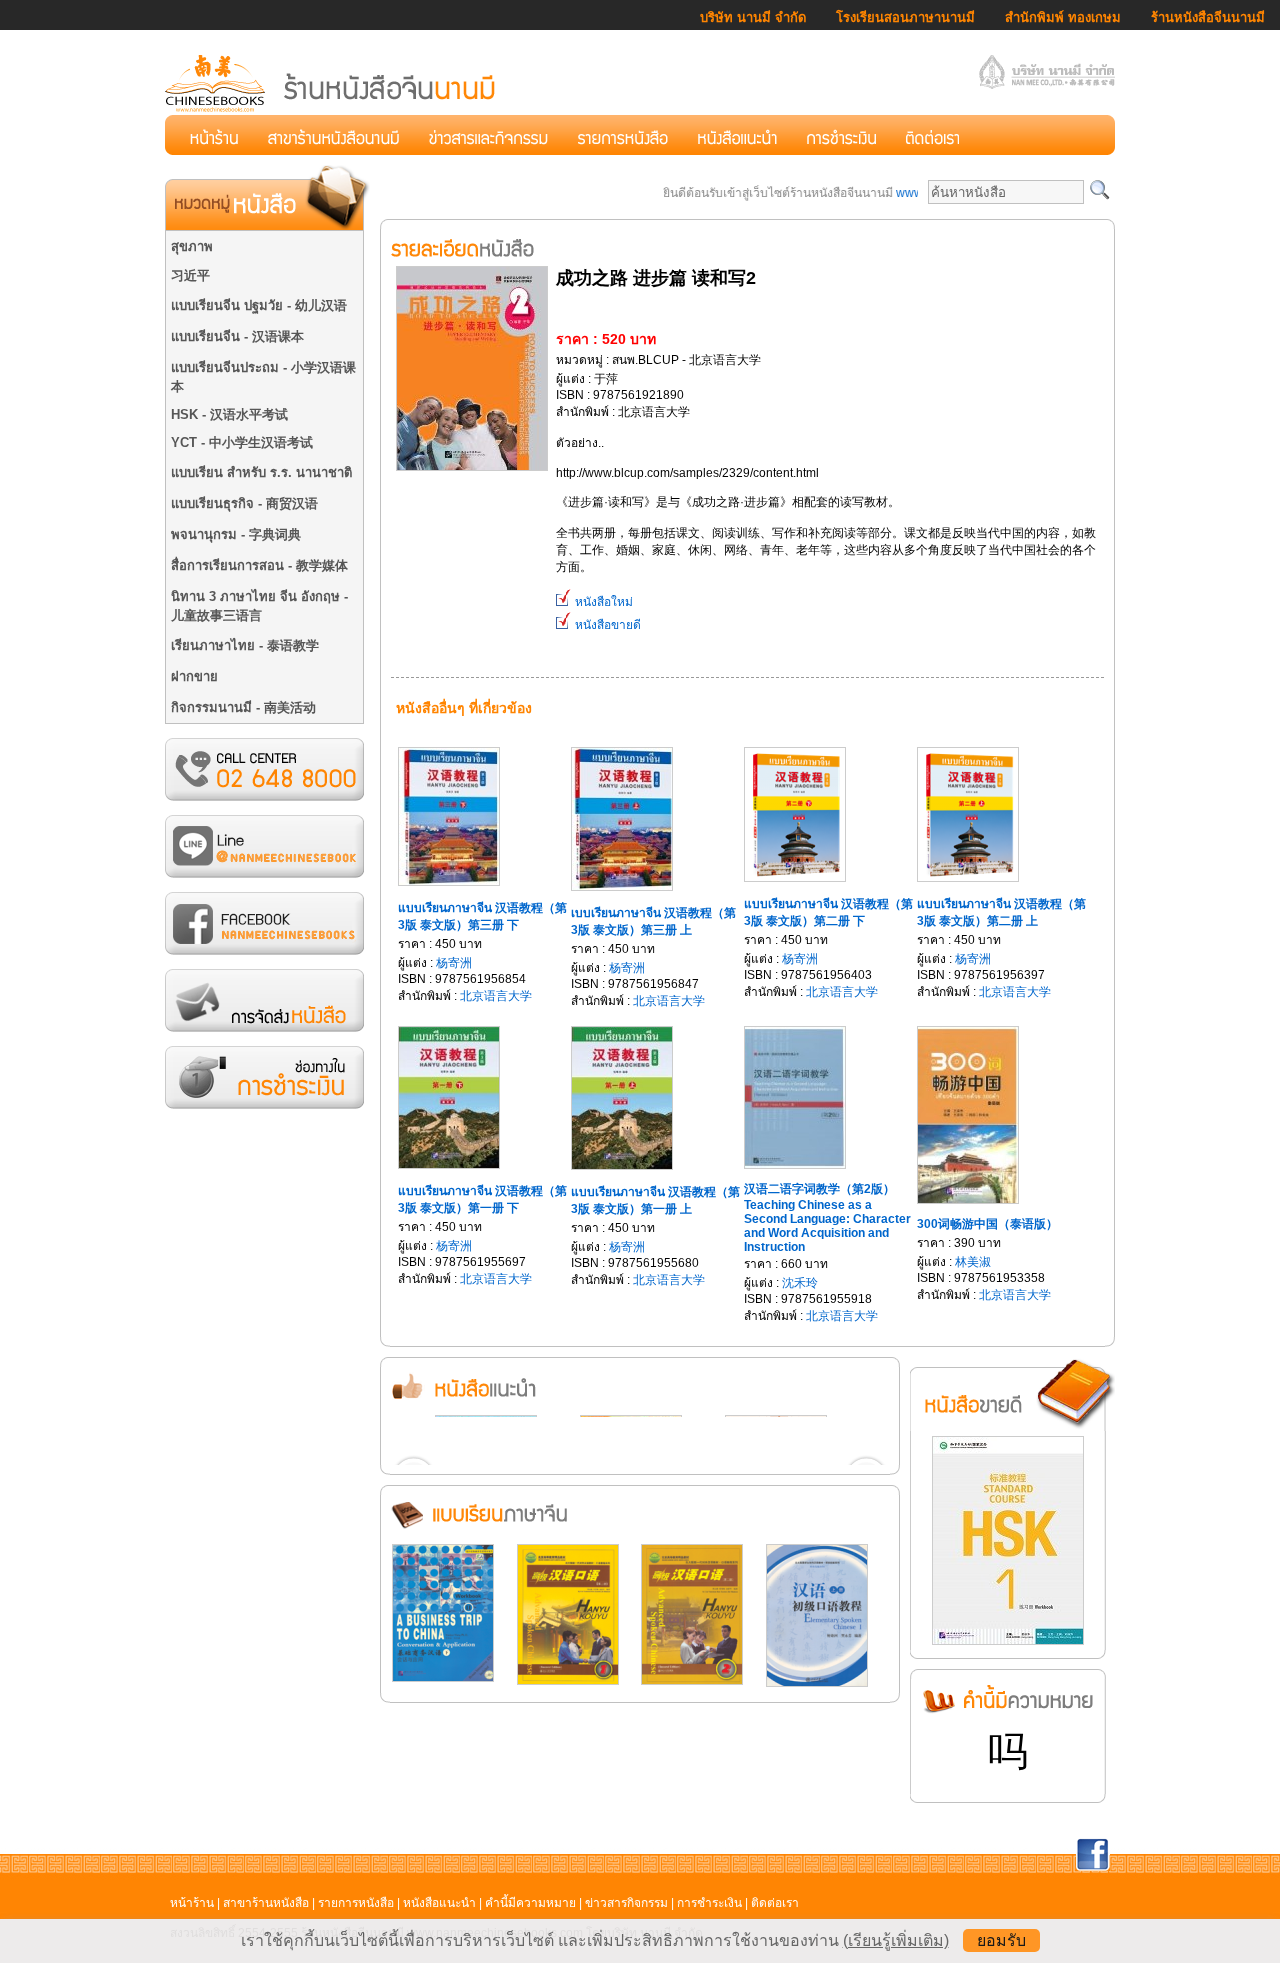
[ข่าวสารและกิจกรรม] (488, 135)
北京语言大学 (496, 996)
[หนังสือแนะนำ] (737, 135)
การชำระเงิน (709, 1903)
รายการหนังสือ (356, 1903)
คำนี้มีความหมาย (530, 1903)
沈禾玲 (800, 1283)
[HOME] (214, 135)
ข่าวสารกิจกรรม (626, 1903)
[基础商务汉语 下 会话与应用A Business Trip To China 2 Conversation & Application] (443, 1678)
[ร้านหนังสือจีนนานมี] (332, 109)
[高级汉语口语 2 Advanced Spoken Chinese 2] (692, 1681)
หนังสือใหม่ (602, 602)
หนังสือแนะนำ (439, 1903)
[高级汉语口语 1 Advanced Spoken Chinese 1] (568, 1681)
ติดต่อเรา (775, 1903)
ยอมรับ (1001, 1940)
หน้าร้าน (192, 1903)
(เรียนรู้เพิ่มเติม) (896, 1940)
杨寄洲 (454, 963)
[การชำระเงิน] (841, 135)
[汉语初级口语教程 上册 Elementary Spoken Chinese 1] (817, 1683)
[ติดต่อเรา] (932, 135)
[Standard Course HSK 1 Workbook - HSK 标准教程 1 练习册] (1008, 1641)
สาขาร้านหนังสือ (266, 1903)
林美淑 (973, 1262)
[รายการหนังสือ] (623, 135)
